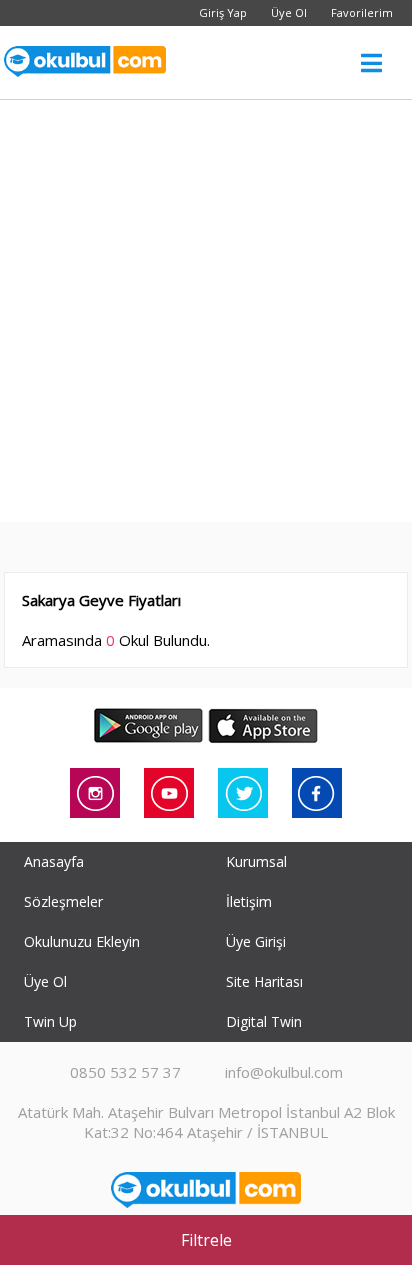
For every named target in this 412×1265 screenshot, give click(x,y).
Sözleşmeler (63, 901)
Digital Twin (264, 1021)
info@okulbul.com (284, 1072)
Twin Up (50, 1021)
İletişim (249, 901)
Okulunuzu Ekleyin (82, 941)
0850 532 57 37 (125, 1072)
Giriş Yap (223, 12)
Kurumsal (256, 861)
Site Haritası (264, 981)
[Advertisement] (206, 316)
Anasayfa (54, 861)
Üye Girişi (256, 941)
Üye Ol (289, 12)
